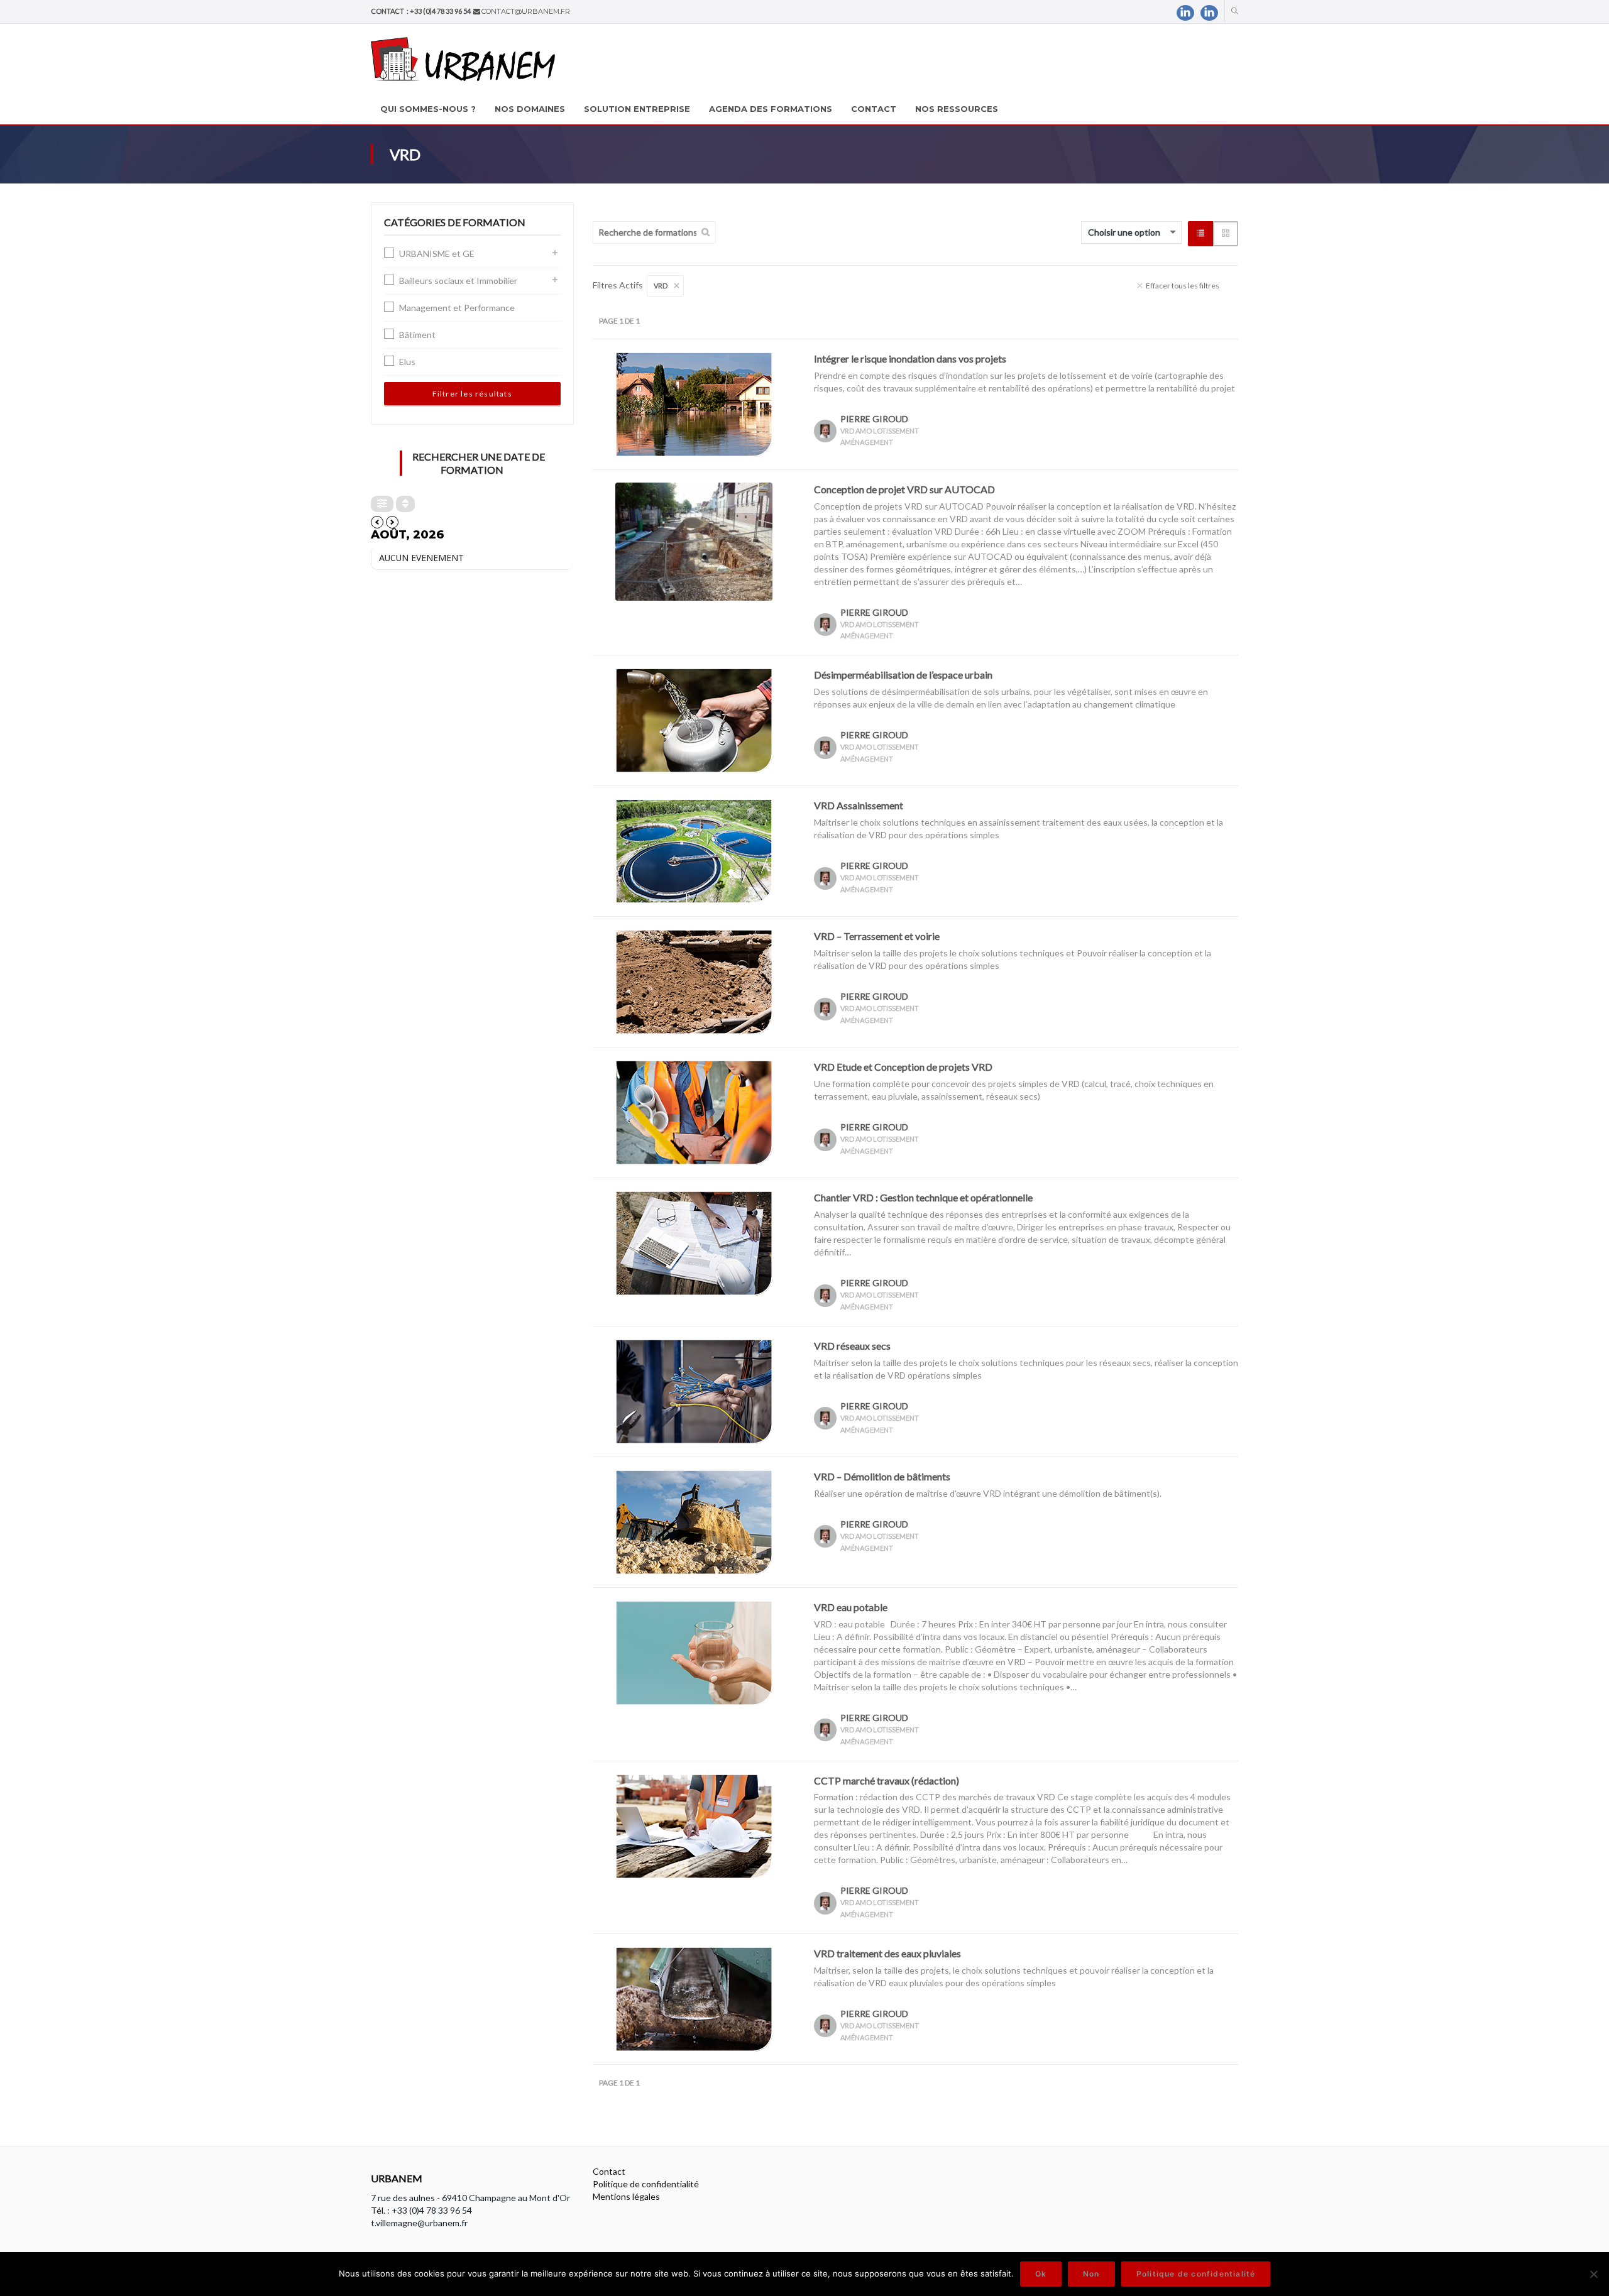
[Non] (1593, 2274)
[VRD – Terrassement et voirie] (694, 981)
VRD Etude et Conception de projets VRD (903, 1067)
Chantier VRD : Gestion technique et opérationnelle (923, 1197)
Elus (407, 362)
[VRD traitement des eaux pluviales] (694, 1998)
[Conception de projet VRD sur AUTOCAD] (694, 540)
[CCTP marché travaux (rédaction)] (694, 1825)
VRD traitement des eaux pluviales (887, 1953)
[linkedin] (1185, 13)
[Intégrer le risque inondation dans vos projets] (694, 403)
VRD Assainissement (859, 805)
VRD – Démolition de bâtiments (882, 1476)
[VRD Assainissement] (694, 850)
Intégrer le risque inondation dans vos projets (910, 358)
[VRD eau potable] (694, 1652)
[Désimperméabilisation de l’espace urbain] (694, 719)
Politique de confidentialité (646, 2184)
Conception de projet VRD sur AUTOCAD (904, 489)
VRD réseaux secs (852, 1346)
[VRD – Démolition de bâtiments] (694, 1521)
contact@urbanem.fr (526, 11)
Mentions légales (626, 2196)
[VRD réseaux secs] (694, 1390)
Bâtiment (417, 335)
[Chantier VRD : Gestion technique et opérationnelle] (694, 1242)
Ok (1041, 2274)
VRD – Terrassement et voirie (877, 936)
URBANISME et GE (437, 254)
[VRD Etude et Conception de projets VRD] (694, 1111)
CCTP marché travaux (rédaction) (887, 1780)
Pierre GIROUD (874, 419)
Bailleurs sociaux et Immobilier (458, 281)
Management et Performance (457, 308)
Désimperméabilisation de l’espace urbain (903, 675)
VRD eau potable (851, 1607)
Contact (609, 2171)
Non (1091, 2274)
